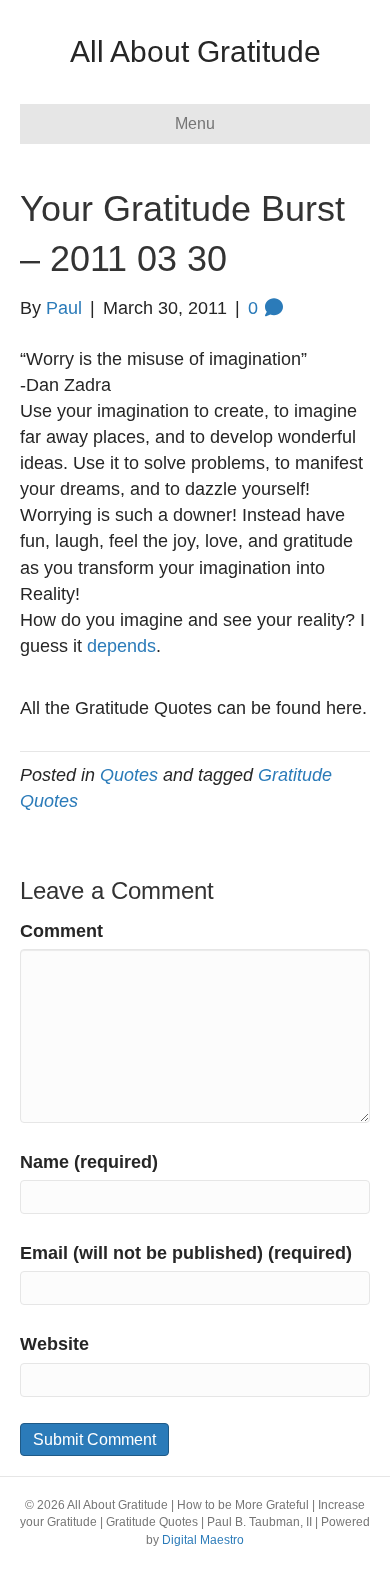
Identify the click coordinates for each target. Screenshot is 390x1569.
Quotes (129, 775)
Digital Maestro (203, 1540)
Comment (61, 931)
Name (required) (89, 1162)
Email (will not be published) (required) (186, 1253)
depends (121, 646)
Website (54, 1344)
